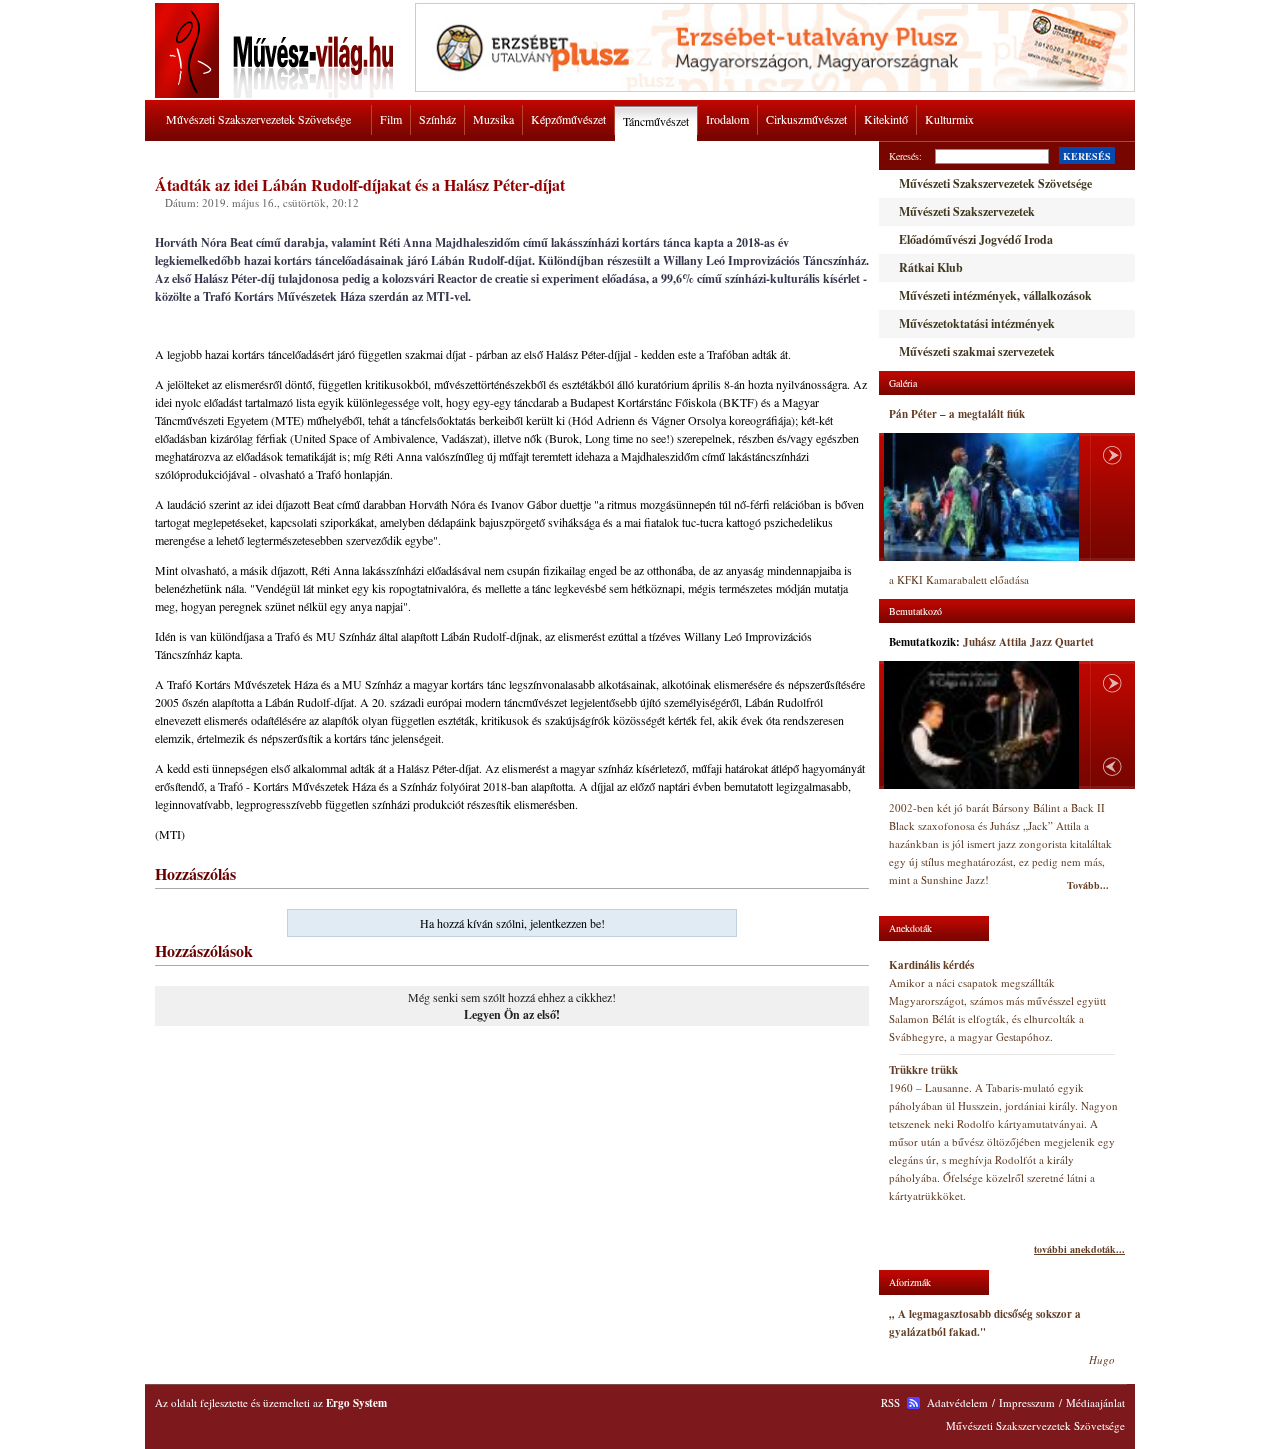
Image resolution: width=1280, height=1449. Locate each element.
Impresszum (1027, 1402)
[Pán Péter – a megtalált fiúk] (981, 497)
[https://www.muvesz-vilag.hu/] (278, 94)
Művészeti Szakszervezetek (967, 211)
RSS (890, 1402)
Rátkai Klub (931, 267)
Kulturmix (949, 119)
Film (391, 119)
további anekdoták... (1079, 1249)
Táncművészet (656, 121)
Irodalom (727, 119)
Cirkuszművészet (806, 119)
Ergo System (356, 1403)
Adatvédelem (957, 1402)
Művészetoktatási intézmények (977, 323)
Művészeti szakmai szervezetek (977, 351)
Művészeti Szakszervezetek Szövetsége (258, 119)
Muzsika (493, 119)
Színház (437, 119)
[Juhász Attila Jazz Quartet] (981, 725)
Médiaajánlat (1095, 1402)
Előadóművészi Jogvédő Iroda (976, 239)
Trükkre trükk (923, 1070)
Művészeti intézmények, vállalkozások (995, 295)
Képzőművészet (568, 119)
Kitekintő (886, 119)
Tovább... (1088, 885)
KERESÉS (1087, 156)
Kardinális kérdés (931, 965)
